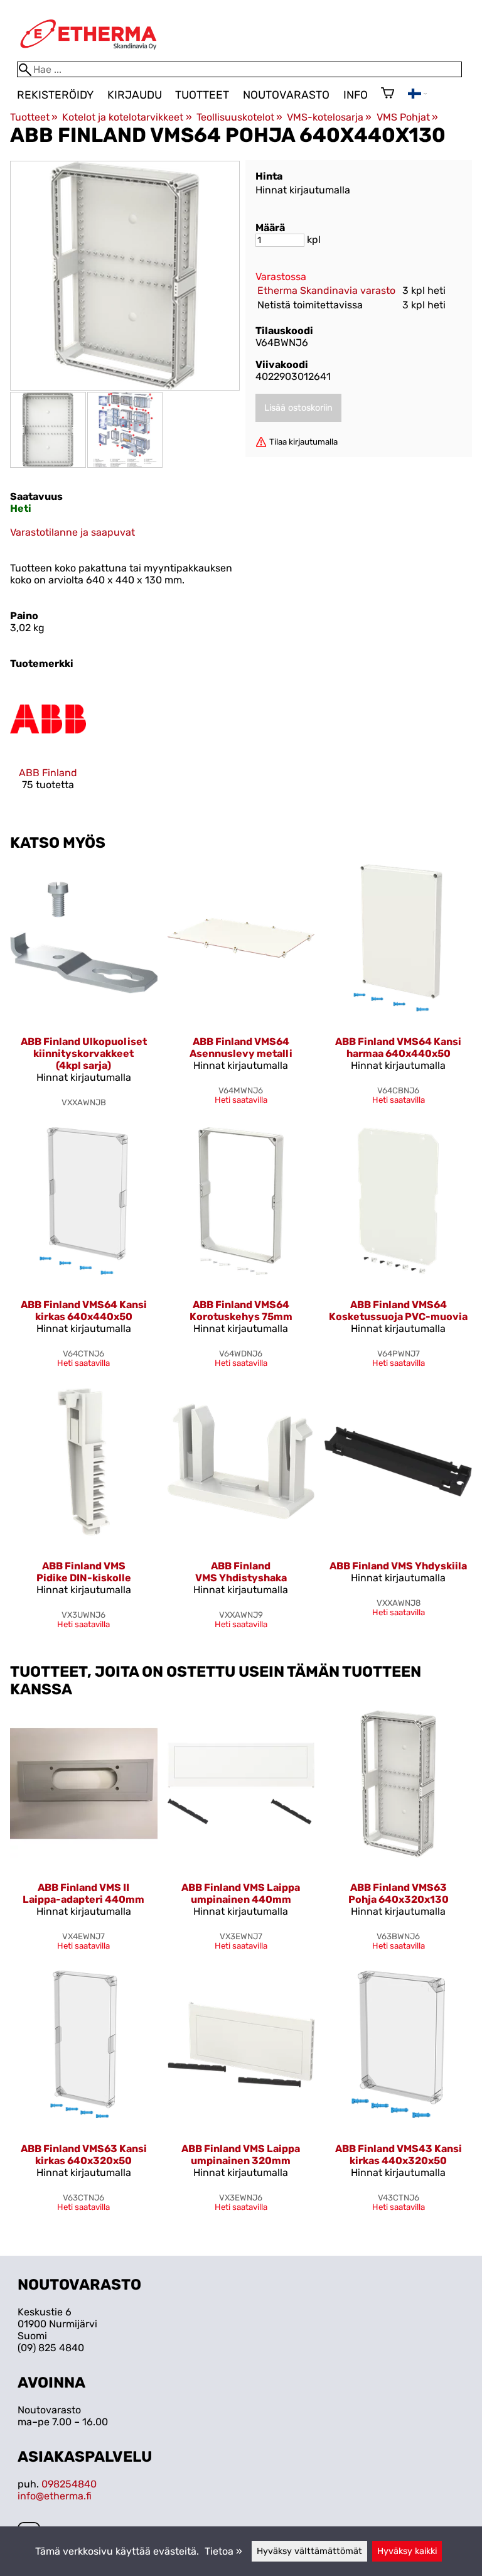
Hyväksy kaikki (407, 2551)
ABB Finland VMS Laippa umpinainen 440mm (241, 1893)
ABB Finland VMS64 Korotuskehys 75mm (241, 1311)
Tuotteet (202, 95)
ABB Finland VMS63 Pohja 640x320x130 (399, 1893)
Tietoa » (223, 2551)
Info (356, 95)
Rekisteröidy (55, 95)
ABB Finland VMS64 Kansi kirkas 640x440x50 (84, 1311)
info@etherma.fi (55, 2496)
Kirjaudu (135, 95)
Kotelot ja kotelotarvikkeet (127, 117)
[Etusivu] (88, 56)
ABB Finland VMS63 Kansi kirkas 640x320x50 (84, 2155)
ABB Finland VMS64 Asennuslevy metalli (241, 1047)
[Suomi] (417, 95)
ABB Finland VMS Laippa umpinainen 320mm (241, 2155)
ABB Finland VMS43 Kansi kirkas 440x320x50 (399, 2155)
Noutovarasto (286, 95)
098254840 (69, 2484)
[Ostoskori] (388, 94)
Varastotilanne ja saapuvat (72, 532)
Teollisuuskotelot (239, 117)
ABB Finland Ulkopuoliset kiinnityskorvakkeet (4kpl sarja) (84, 1053)
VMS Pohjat (407, 117)
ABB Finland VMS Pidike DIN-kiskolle (84, 1572)
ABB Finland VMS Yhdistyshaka (241, 1572)
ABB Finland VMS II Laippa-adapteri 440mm (83, 1893)
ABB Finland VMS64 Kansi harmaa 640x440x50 (398, 1047)
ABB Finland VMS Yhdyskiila (398, 1566)
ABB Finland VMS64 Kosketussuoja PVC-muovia (398, 1311)
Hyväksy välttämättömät (309, 2551)
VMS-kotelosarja (329, 117)
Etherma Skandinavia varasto (326, 290)
